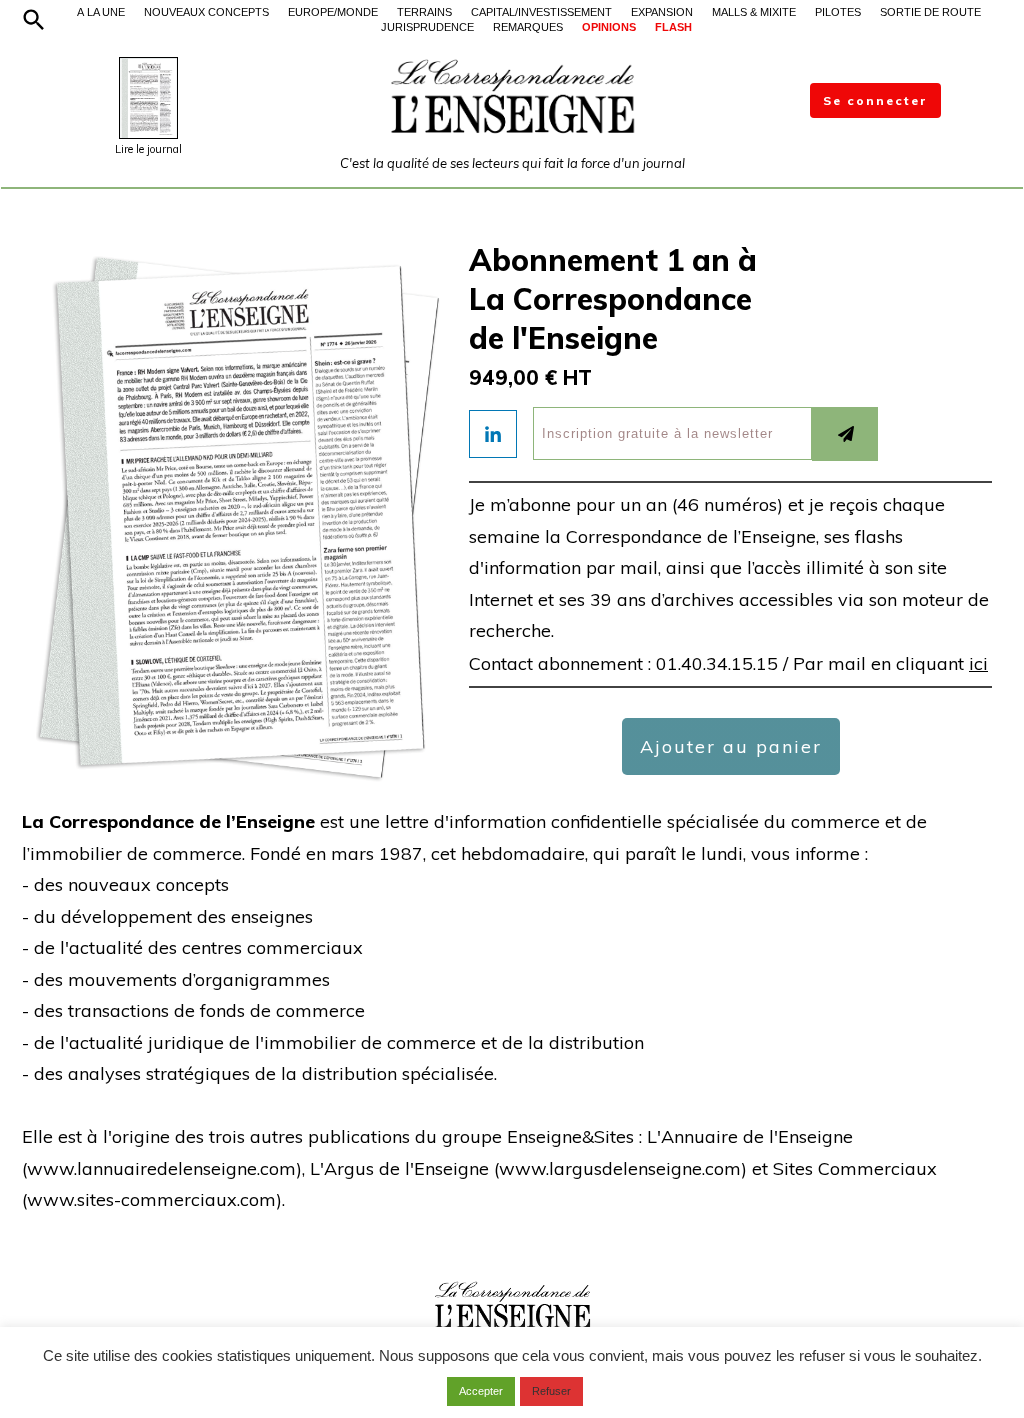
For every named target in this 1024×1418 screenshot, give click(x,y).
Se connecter (875, 100)
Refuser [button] (551, 1391)
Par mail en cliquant (890, 663)
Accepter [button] (481, 1391)
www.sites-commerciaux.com (151, 1199)
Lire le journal (148, 149)
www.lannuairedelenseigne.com (161, 1168)
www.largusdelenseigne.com (620, 1168)
